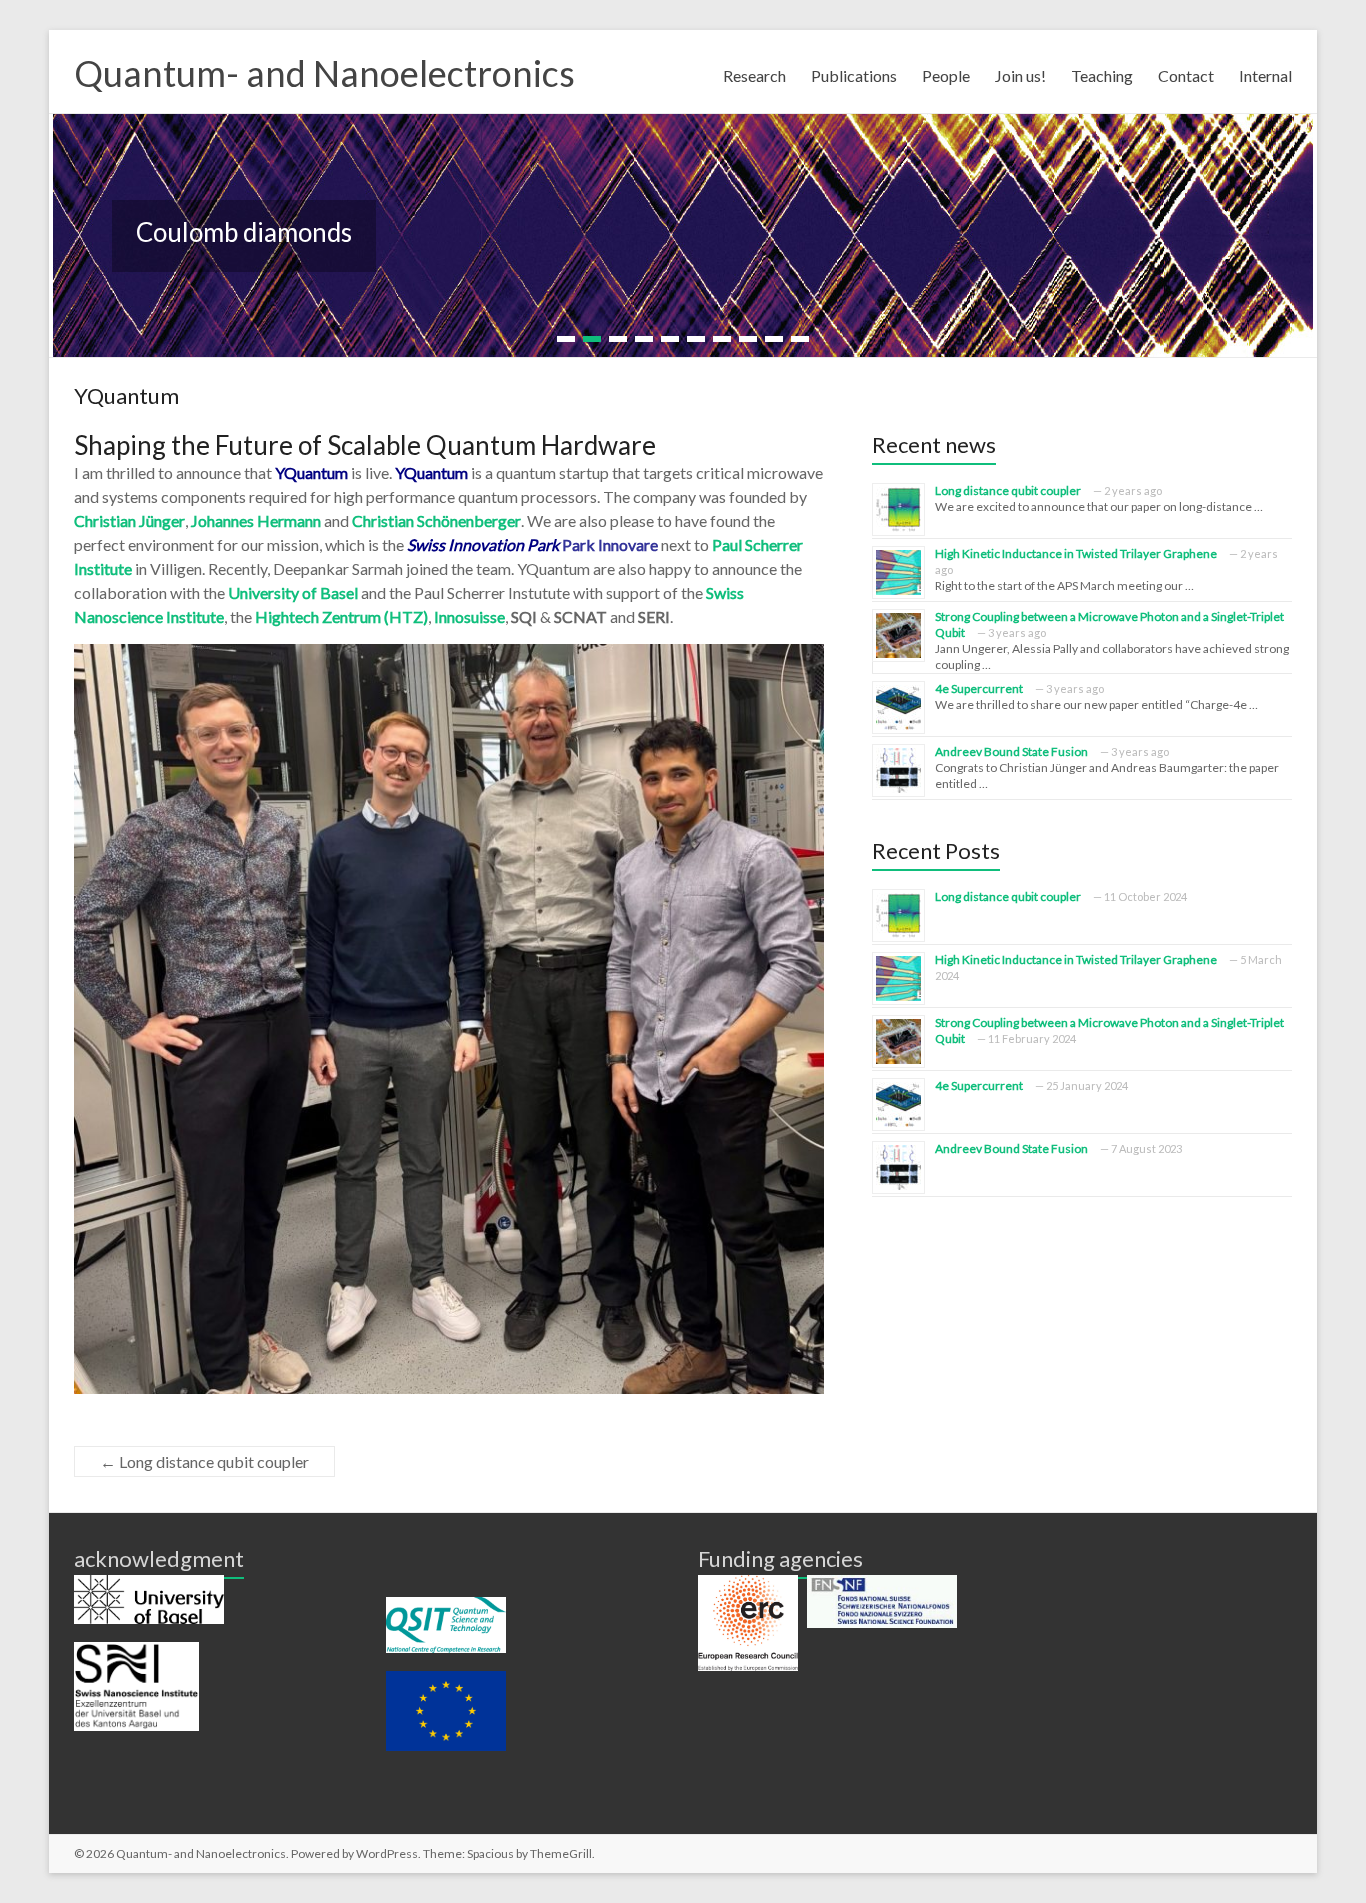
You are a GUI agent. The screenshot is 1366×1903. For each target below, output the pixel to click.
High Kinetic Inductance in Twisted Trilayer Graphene (1076, 553)
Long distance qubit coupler (204, 1461)
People (946, 75)
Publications (854, 75)
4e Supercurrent (979, 688)
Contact (1186, 75)
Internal (1265, 75)
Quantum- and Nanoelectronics (324, 73)
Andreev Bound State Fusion (1011, 751)
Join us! (1020, 75)
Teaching (1102, 75)
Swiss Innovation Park (483, 544)
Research (754, 75)
